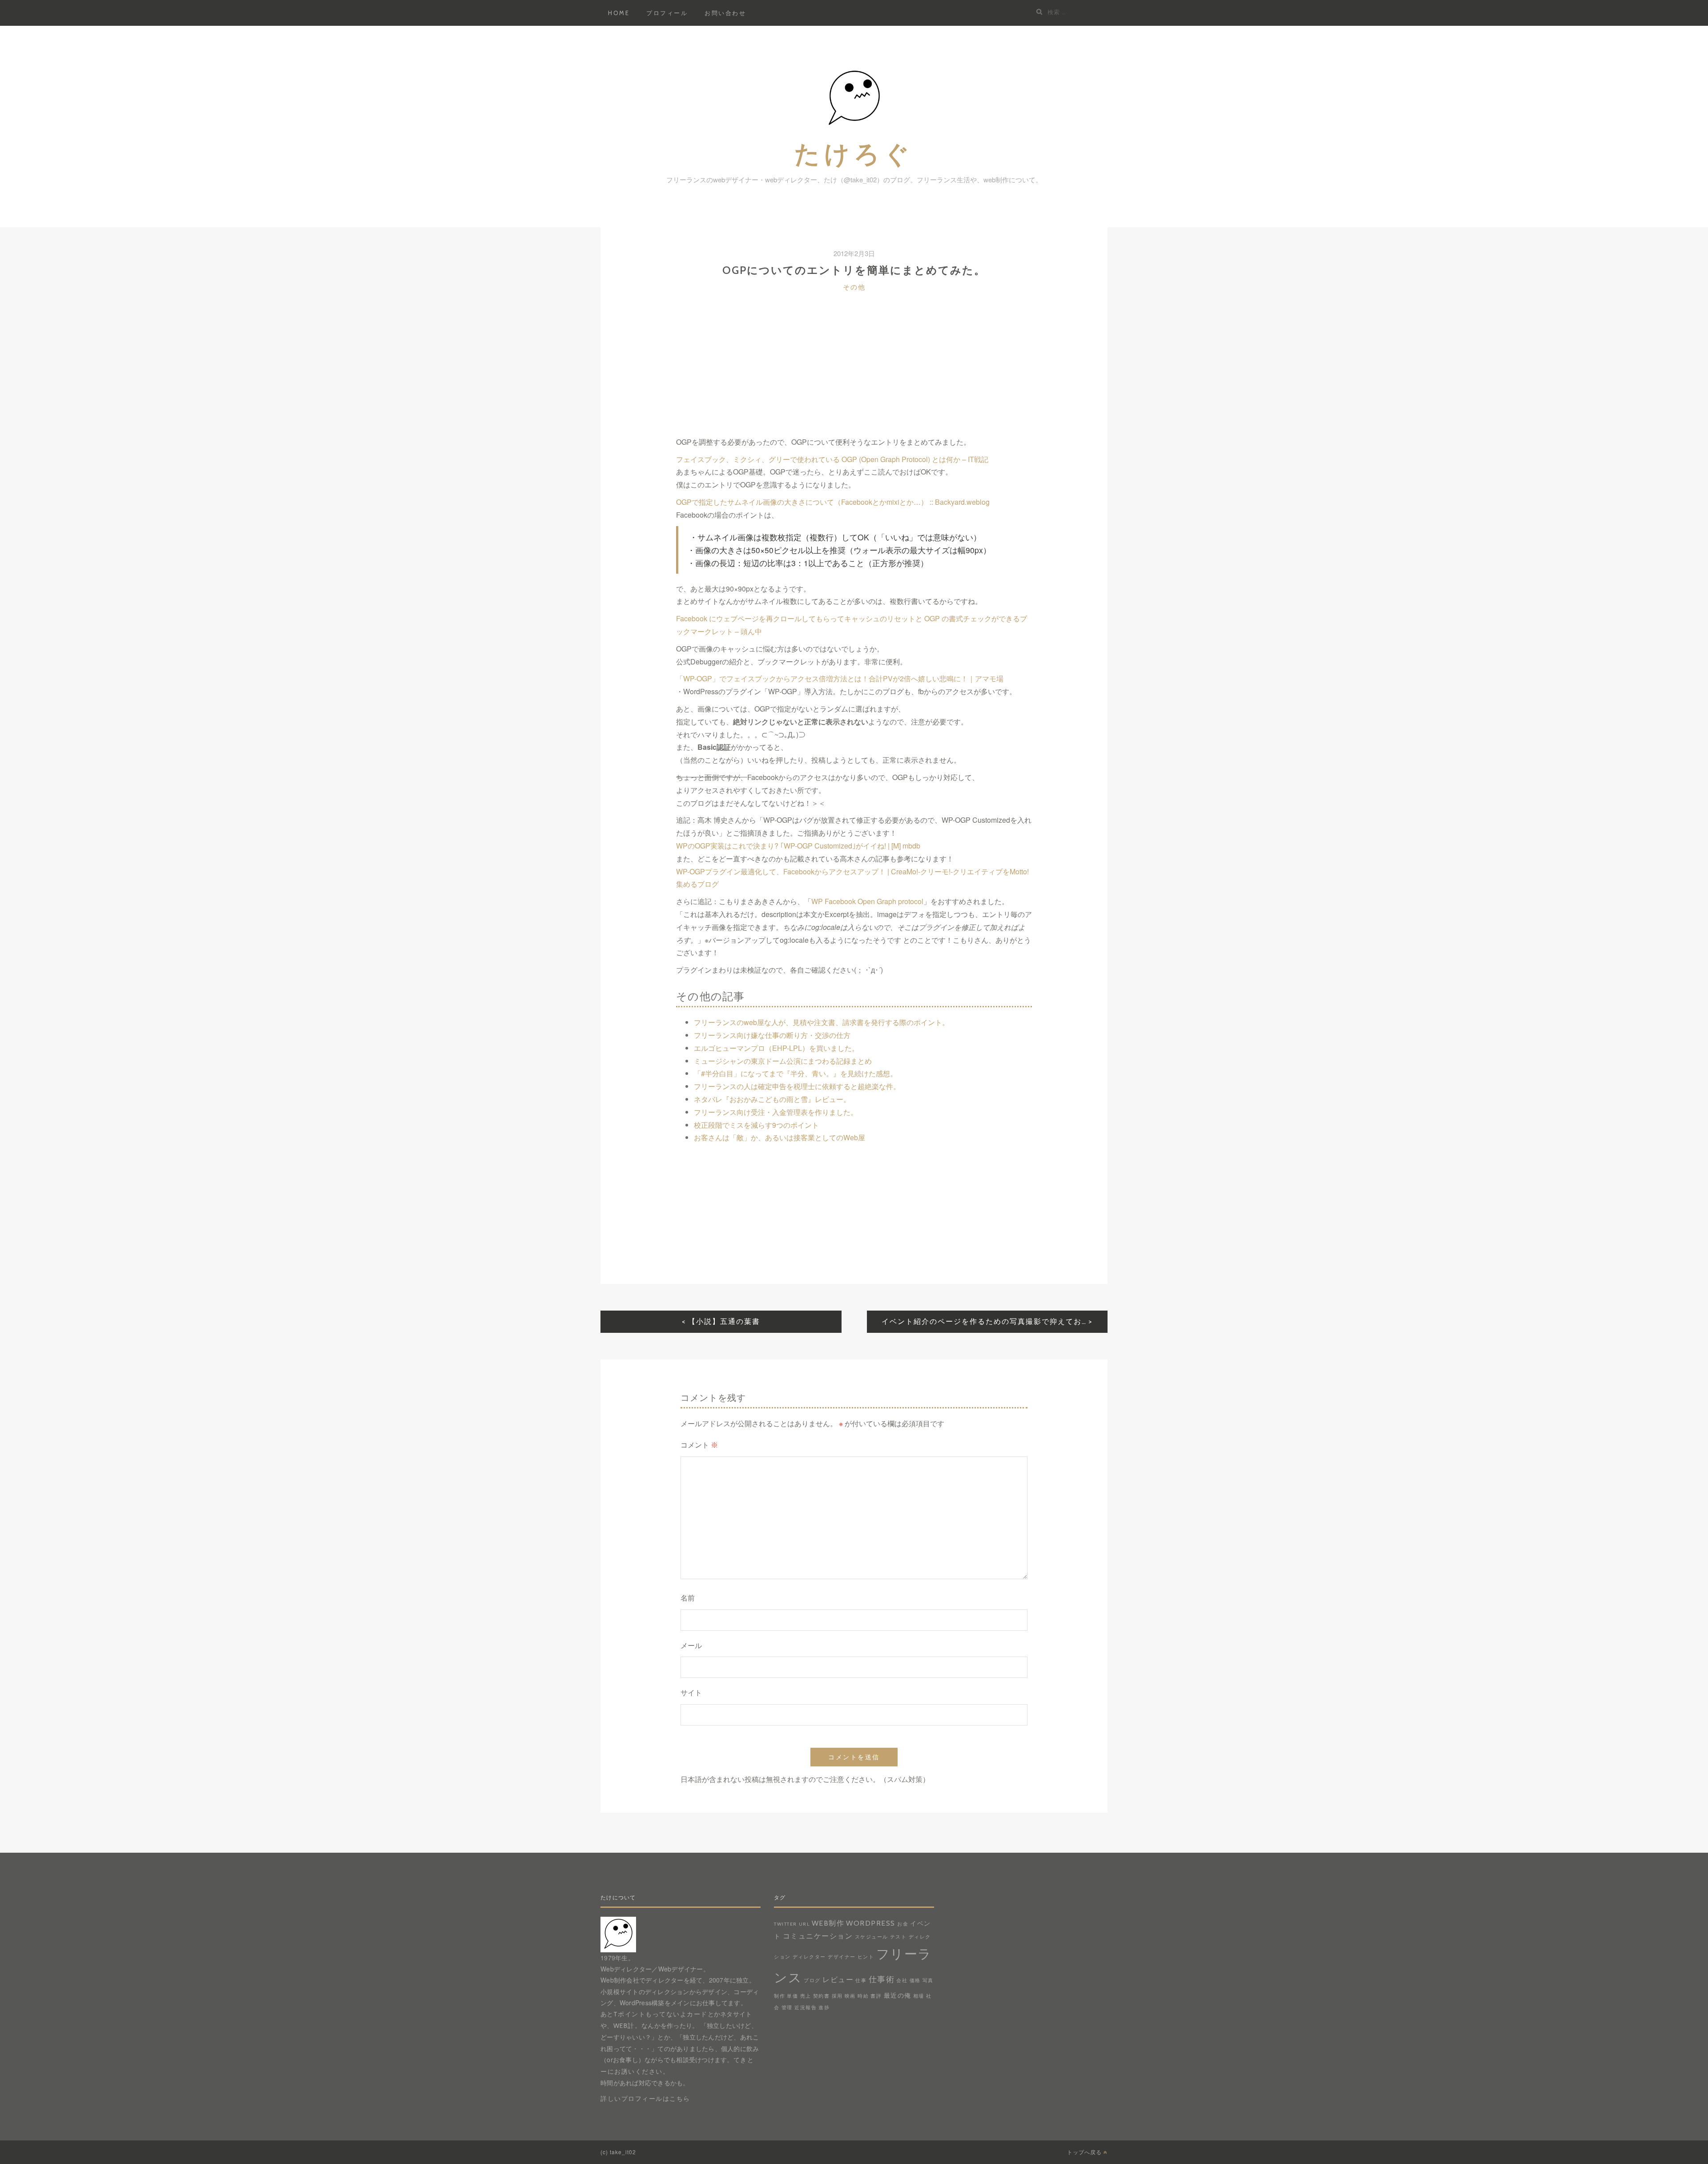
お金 (903, 1924)
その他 (854, 287)
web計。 (628, 2026)
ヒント (866, 1957)
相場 (919, 1996)
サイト (691, 1693)
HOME (619, 13)
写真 (928, 1981)
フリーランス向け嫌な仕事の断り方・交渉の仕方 (772, 1035)
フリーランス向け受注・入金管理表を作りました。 (776, 1112)
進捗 (824, 2008)
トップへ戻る (1085, 2152)
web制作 (828, 1923)
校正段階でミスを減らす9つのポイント (756, 1125)
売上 (806, 1996)
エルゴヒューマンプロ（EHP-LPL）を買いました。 (776, 1048)
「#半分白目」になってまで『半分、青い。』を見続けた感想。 (796, 1073)
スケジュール (872, 1937)
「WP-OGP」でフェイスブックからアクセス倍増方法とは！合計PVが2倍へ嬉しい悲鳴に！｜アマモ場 (841, 678)
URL (804, 1924)
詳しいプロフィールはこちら (645, 2099)
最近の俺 (898, 1995)
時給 (863, 1996)
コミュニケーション (818, 1936)
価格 (915, 1981)
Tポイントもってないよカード (661, 2014)
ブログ (812, 1981)
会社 (902, 1981)
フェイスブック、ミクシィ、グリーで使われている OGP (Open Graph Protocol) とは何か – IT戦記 (832, 459)
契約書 (822, 1996)
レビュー (838, 1979)
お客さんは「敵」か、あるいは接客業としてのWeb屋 (779, 1137)
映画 (850, 1996)
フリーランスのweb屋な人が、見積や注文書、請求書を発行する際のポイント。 (822, 1022)
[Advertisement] (854, 374)
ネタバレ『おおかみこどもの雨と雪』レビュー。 (772, 1099)
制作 (779, 1996)
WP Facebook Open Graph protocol (867, 901)
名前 (688, 1598)
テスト (898, 1937)
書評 (876, 1996)
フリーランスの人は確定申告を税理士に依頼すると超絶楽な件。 (797, 1086)
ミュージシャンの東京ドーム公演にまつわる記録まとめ (783, 1061)
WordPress (871, 1923)
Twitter (786, 1924)
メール (691, 1646)
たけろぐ (854, 153)
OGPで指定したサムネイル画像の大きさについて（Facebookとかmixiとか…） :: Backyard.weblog (834, 502)
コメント (699, 1445)
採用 (837, 1996)
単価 (792, 1996)
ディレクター (809, 1957)
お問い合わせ (725, 13)
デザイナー (842, 1957)
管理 (787, 2008)
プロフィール (667, 13)
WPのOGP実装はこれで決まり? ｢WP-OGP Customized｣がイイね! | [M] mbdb (798, 846)
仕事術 (882, 1979)
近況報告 (806, 2008)
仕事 (861, 1981)
